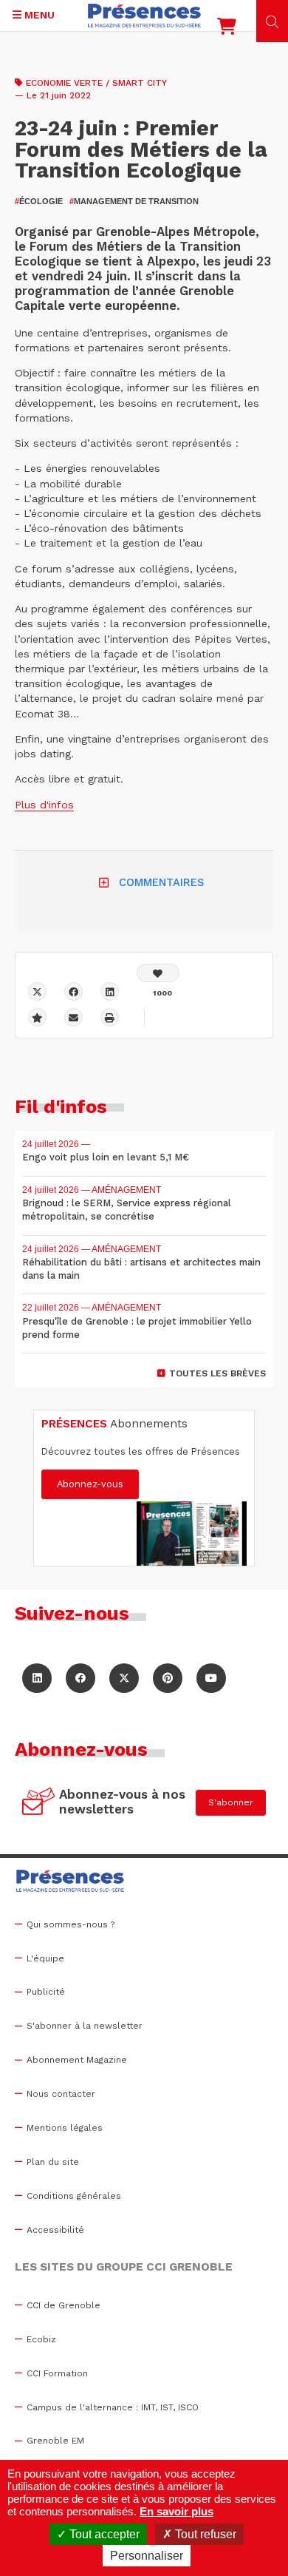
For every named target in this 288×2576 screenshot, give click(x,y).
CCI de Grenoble (64, 2305)
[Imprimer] (110, 1017)
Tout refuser (204, 2534)
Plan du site (53, 2162)
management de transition (134, 201)
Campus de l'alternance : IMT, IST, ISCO (113, 2407)
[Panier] (227, 30)
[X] (37, 991)
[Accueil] (144, 16)
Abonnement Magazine (77, 2060)
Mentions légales (65, 2128)
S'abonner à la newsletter (85, 2026)
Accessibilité (55, 2230)
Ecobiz (41, 2339)
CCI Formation (57, 2373)
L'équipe (45, 1958)
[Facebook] (73, 991)
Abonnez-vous (90, 1484)
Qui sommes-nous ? (71, 1924)
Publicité (46, 1992)
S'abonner (231, 1802)
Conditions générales (74, 2196)
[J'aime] (158, 973)
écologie (39, 201)
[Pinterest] (168, 1678)
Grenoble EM (55, 2441)
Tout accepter (103, 2534)
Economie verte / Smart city (96, 83)
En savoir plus (176, 2511)
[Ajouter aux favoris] (37, 1017)
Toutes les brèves (217, 1373)
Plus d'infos (44, 805)
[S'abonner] (39, 1803)
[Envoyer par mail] (73, 1017)
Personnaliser (147, 2556)
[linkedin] (110, 991)
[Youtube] (211, 1678)
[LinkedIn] (37, 1678)
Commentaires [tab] (161, 882)
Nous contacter (61, 2094)
